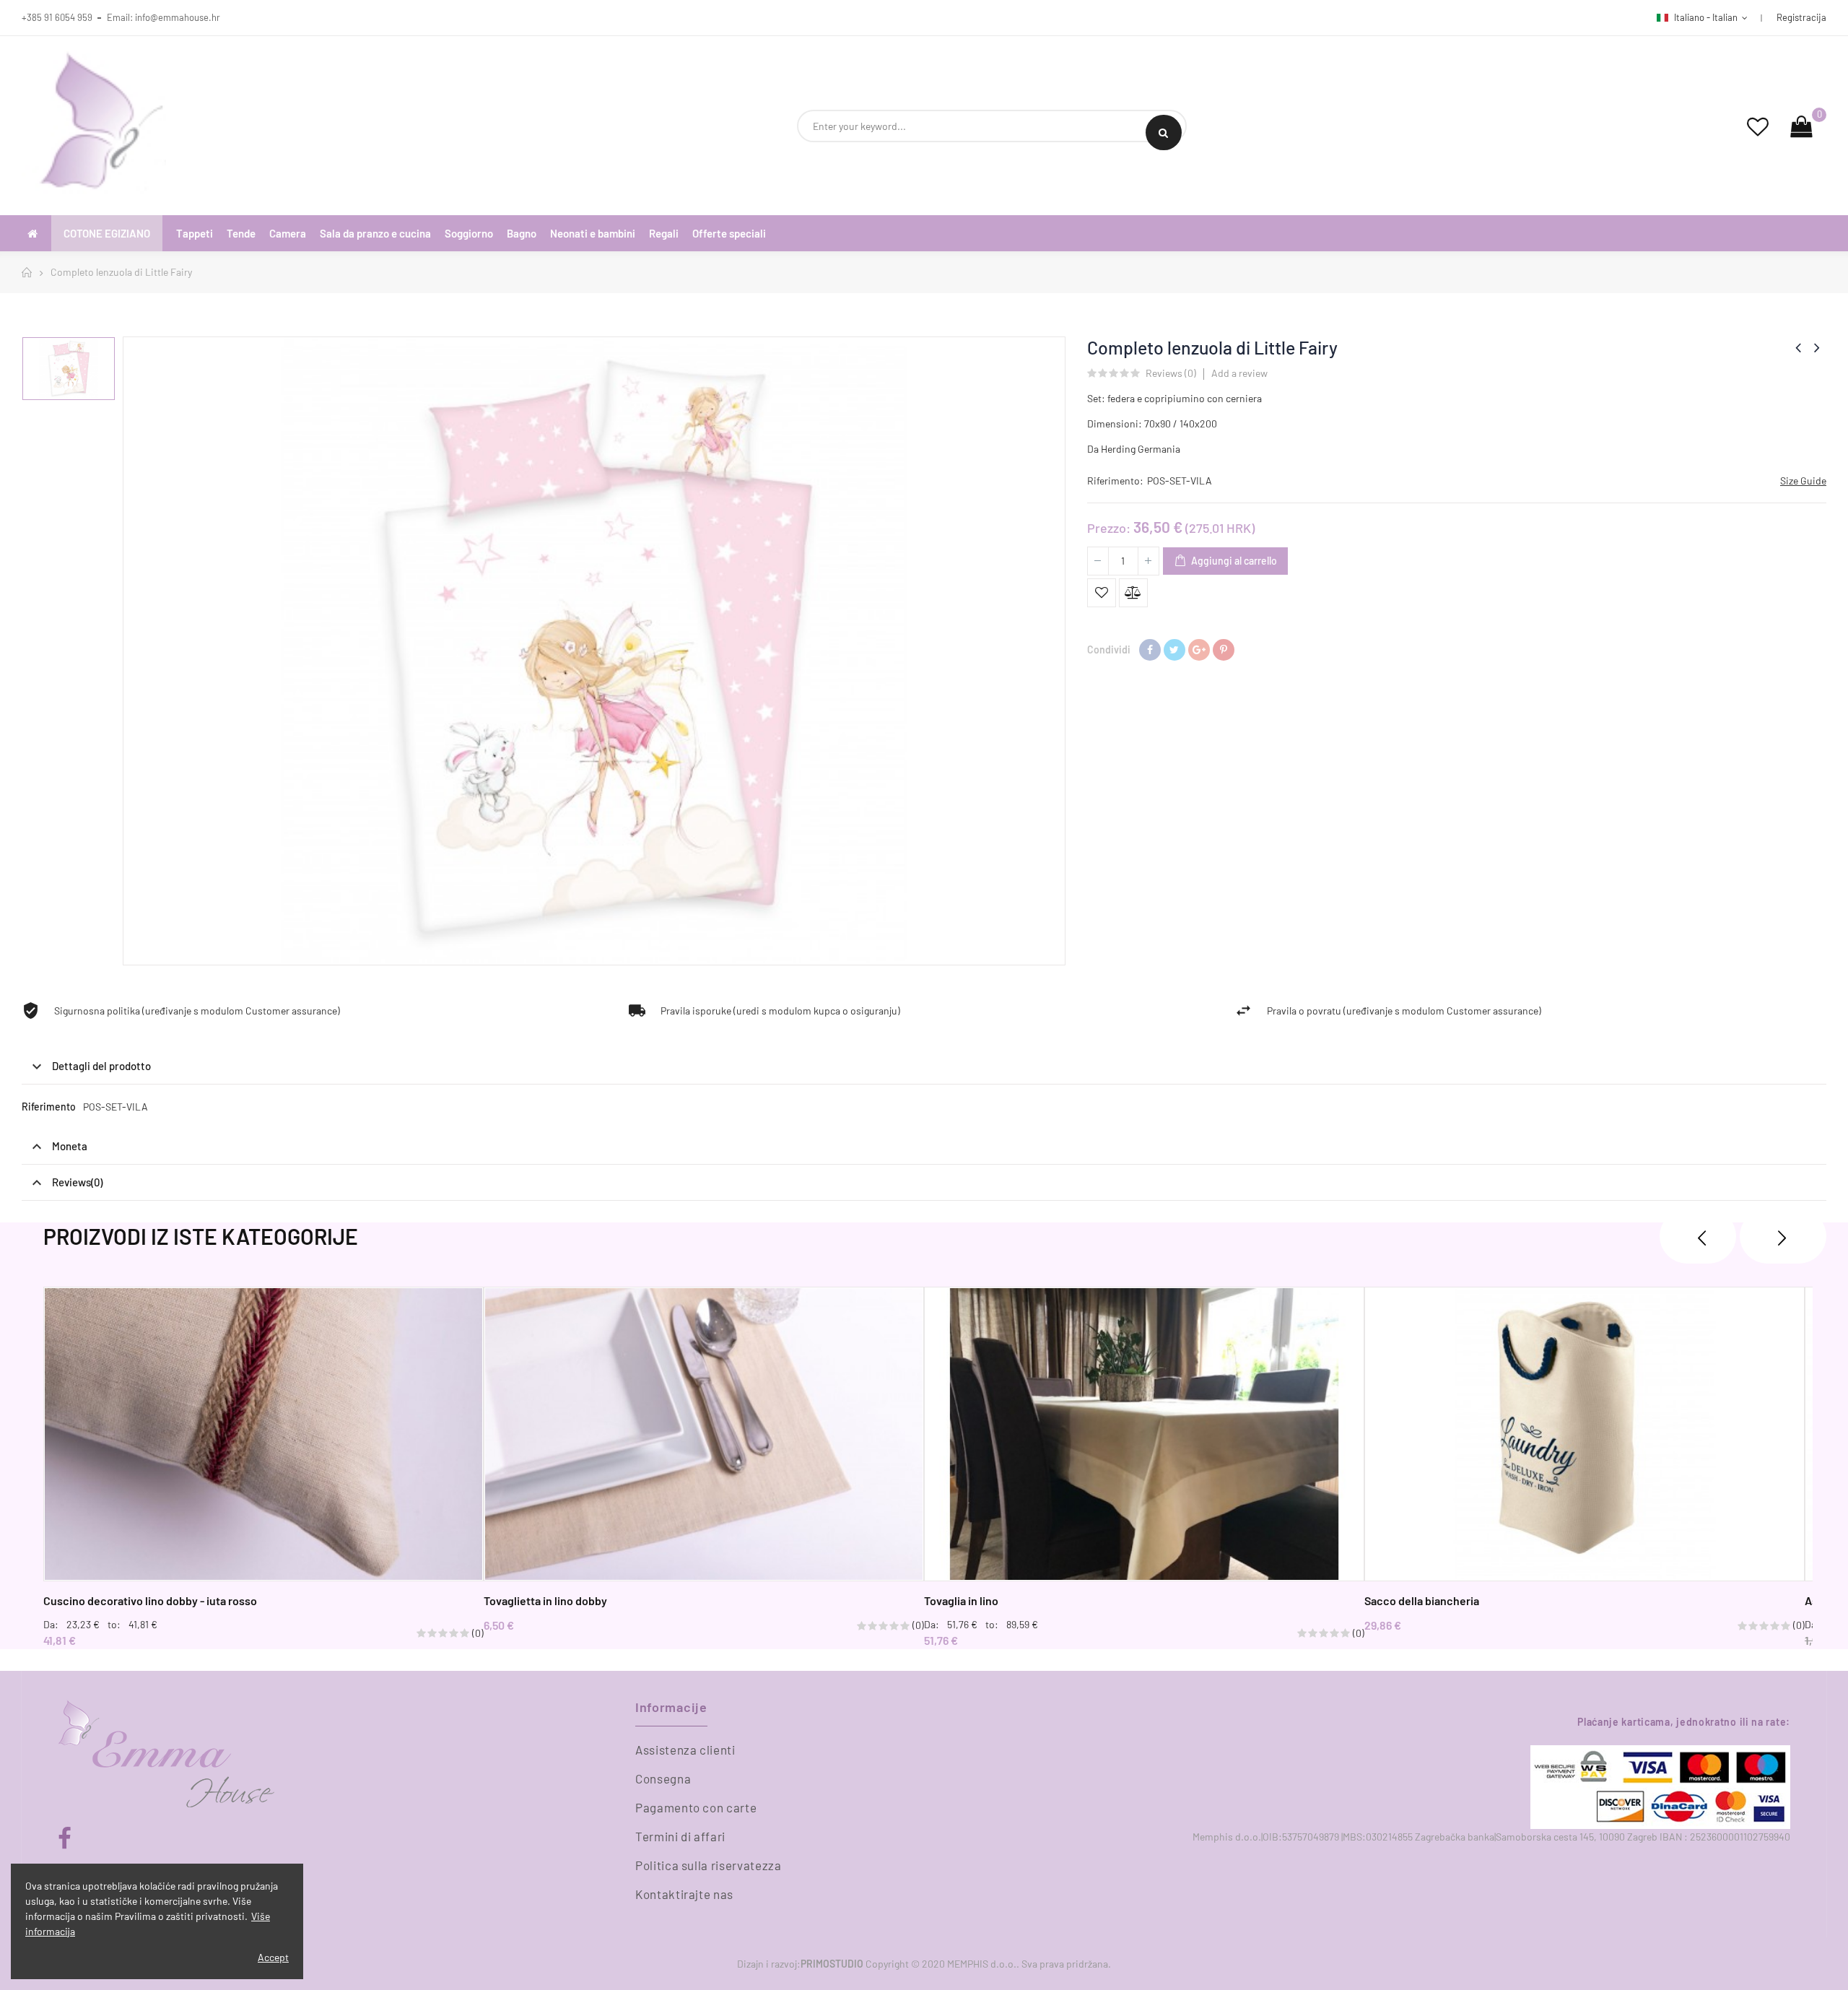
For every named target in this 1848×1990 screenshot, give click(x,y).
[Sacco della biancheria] (1585, 1434)
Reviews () (1171, 374)
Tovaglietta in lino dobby (545, 1600)
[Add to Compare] (1133, 593)
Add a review (1239, 373)
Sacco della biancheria (1422, 1600)
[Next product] (1817, 347)
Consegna (663, 1778)
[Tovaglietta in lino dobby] (704, 1434)
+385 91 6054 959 (57, 17)
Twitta (1174, 650)
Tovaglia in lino (961, 1600)
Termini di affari (680, 1836)
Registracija (1801, 17)
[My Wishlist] (1758, 126)
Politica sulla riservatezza (709, 1865)
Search (1164, 132)
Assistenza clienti (685, 1750)
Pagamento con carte (696, 1807)
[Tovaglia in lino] (1144, 1434)
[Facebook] (65, 1839)
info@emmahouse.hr (178, 17)
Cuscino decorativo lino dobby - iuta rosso (150, 1600)
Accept (273, 1957)
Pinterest (1224, 650)
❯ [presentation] (1783, 1236)
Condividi (1150, 650)
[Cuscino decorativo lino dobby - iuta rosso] (263, 1434)
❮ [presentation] (1698, 1236)
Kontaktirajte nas (684, 1894)
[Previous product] (1798, 347)
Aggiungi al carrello (1233, 561)
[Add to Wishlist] (1102, 593)
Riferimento (49, 1107)
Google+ (1199, 650)
